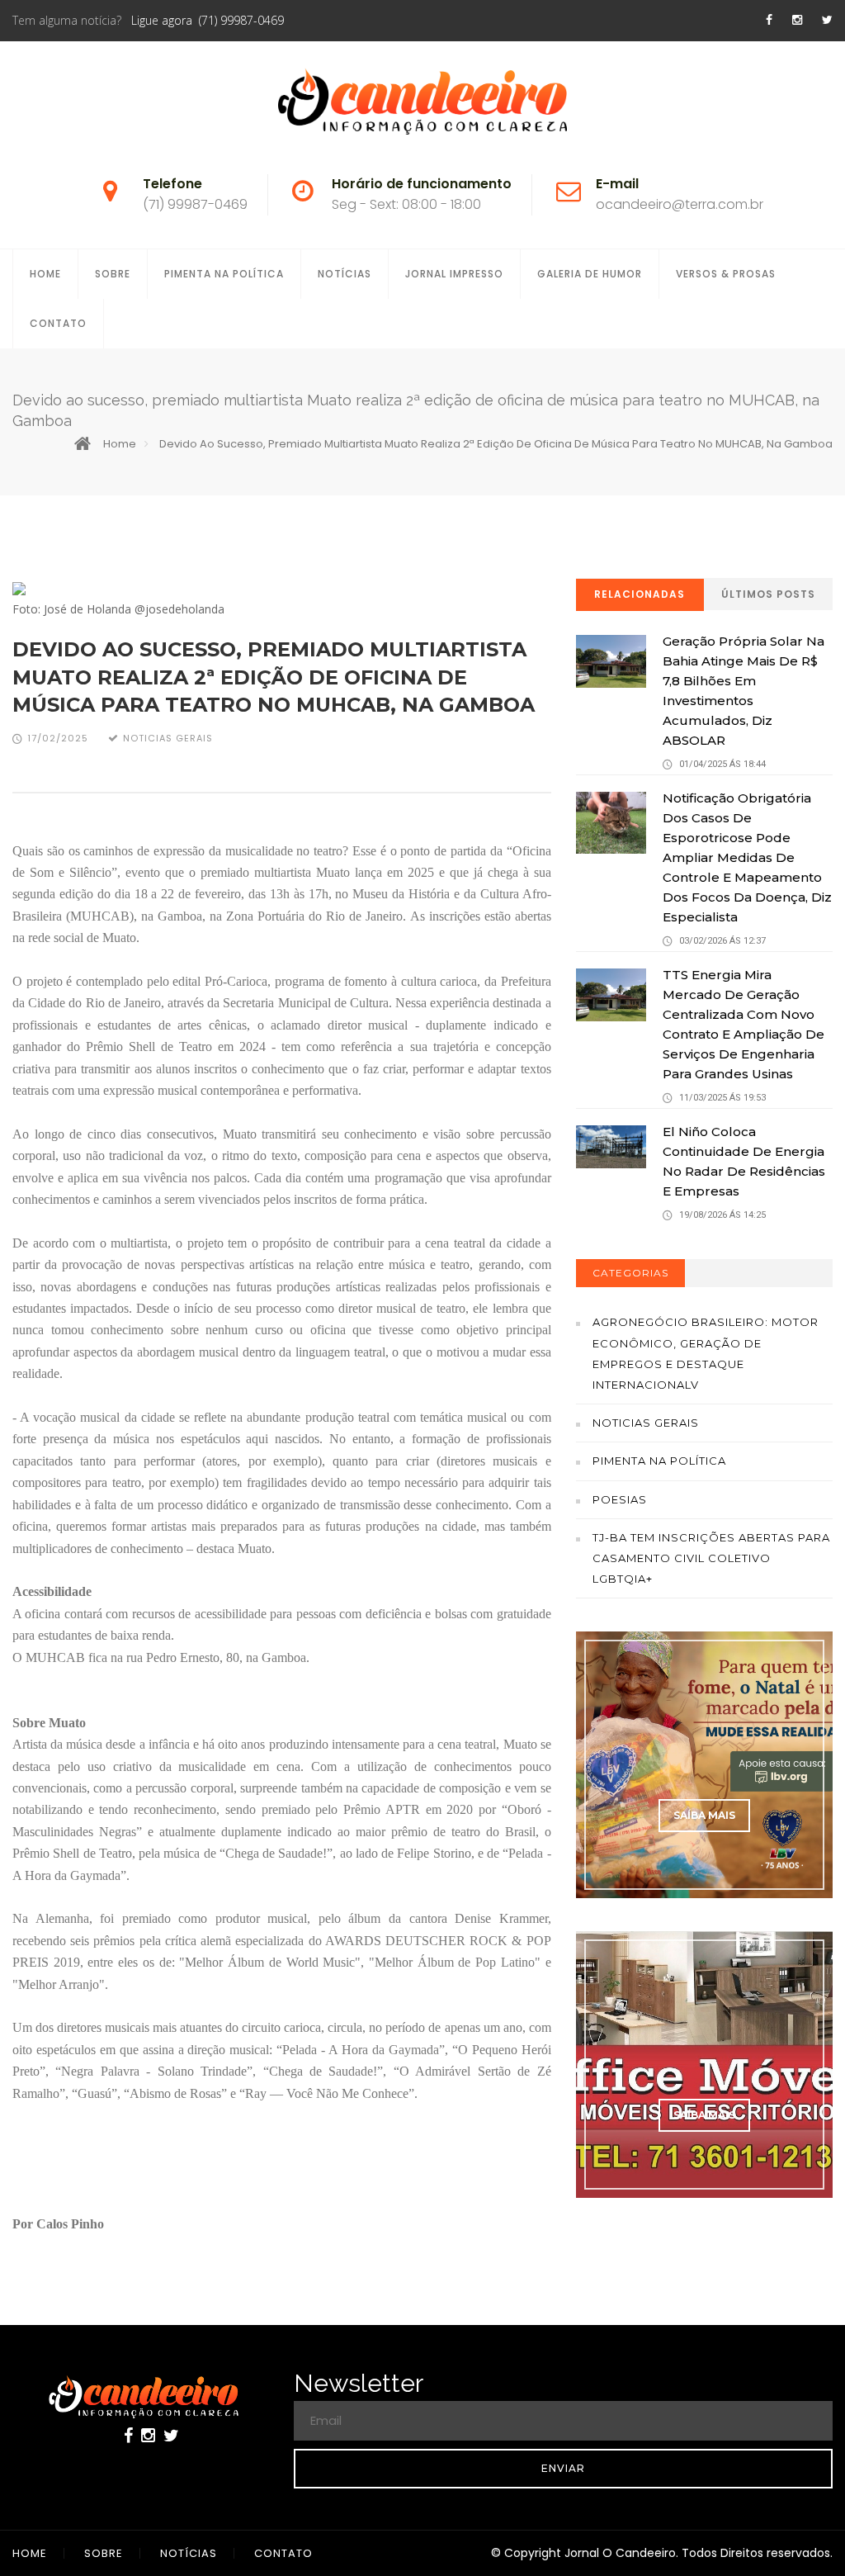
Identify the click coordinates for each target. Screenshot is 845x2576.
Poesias (620, 1499)
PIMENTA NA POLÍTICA (224, 274)
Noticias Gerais (646, 1423)
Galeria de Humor (590, 274)
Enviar (563, 2468)
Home (45, 274)
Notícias (345, 274)
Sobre (113, 274)
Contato (58, 323)
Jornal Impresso (454, 274)
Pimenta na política (659, 1461)
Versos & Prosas (726, 274)
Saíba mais (704, 1815)
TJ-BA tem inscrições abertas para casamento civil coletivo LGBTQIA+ (711, 1558)
